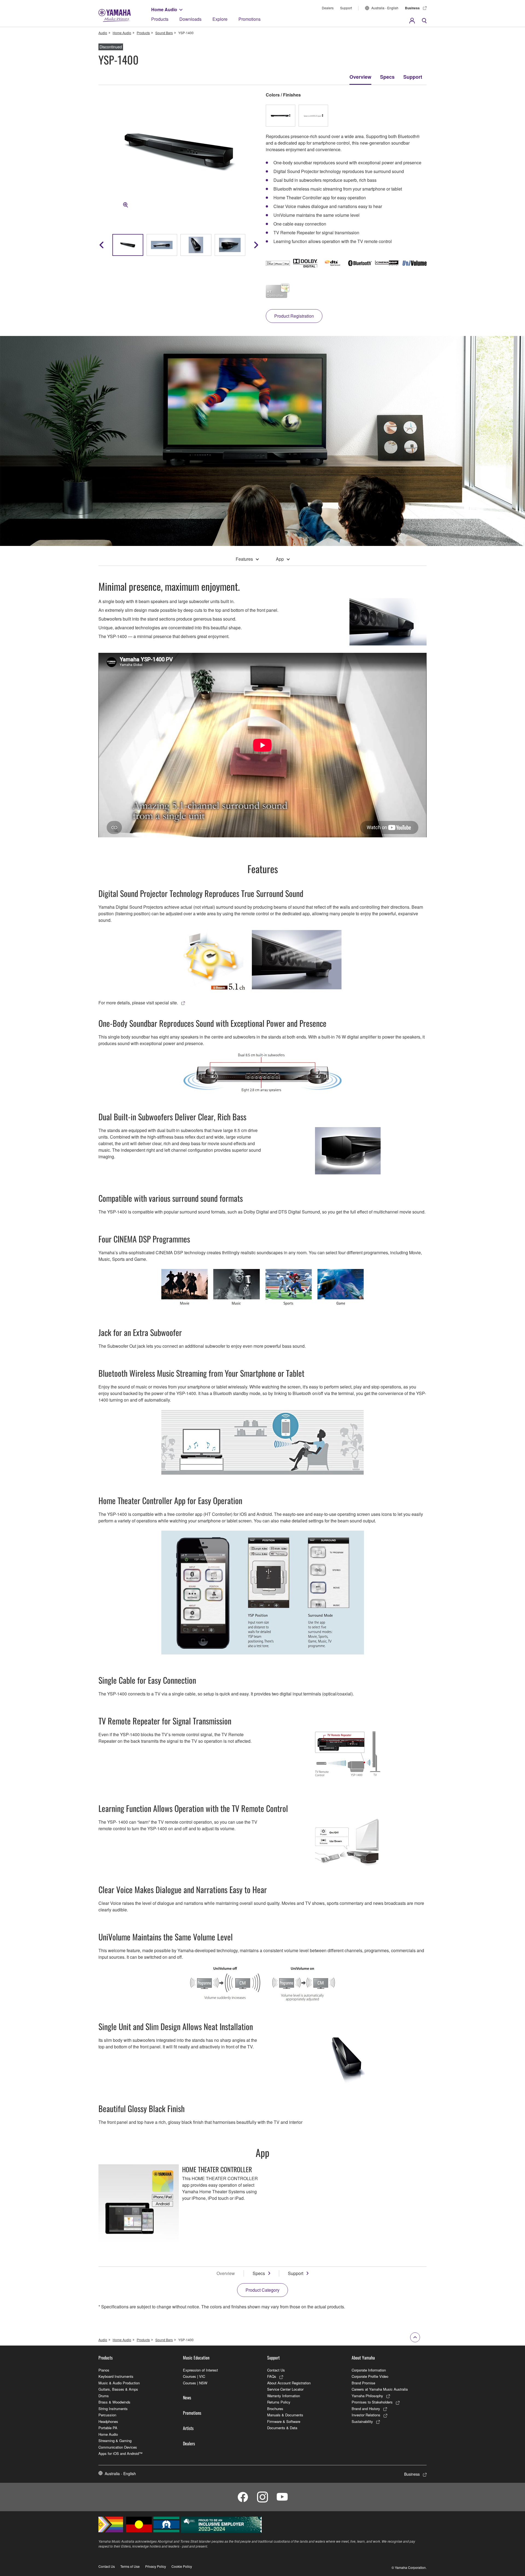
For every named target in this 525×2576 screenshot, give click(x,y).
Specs (387, 77)
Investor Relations (366, 2415)
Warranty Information (284, 2396)
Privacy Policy (156, 2566)
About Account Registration (289, 2383)
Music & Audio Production (119, 2383)
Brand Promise (363, 2383)
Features (244, 559)
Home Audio (164, 9)
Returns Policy (279, 2402)
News (187, 2397)
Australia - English (385, 8)
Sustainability (362, 2421)
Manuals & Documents (285, 2415)
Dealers (328, 8)
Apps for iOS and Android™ (120, 2453)
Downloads (190, 19)
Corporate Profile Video (370, 2376)
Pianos (104, 2370)
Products (160, 19)
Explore (220, 19)
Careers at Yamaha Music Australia (380, 2389)
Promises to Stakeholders (372, 2402)
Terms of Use (130, 2566)
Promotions (250, 19)
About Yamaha (363, 2358)
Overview (360, 77)
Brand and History (366, 2409)
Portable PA (108, 2428)
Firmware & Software (284, 2421)
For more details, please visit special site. (138, 1003)
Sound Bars (164, 33)
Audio (103, 33)
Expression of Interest (200, 2370)
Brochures (275, 2409)
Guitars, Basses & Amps (118, 2389)
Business (412, 8)
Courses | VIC (194, 2376)
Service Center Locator (285, 2389)
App (280, 559)
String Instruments (113, 2409)
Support (346, 8)
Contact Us (276, 2370)
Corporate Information (369, 2370)
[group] (128, 245)
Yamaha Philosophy (367, 2396)
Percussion (107, 2415)
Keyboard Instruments (116, 2376)
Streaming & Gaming (115, 2441)
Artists (188, 2428)
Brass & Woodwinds (114, 2402)
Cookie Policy (182, 2566)
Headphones (108, 2421)
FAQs (272, 2376)
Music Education (196, 2358)
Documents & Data (282, 2428)
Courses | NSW (195, 2383)
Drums (104, 2396)
